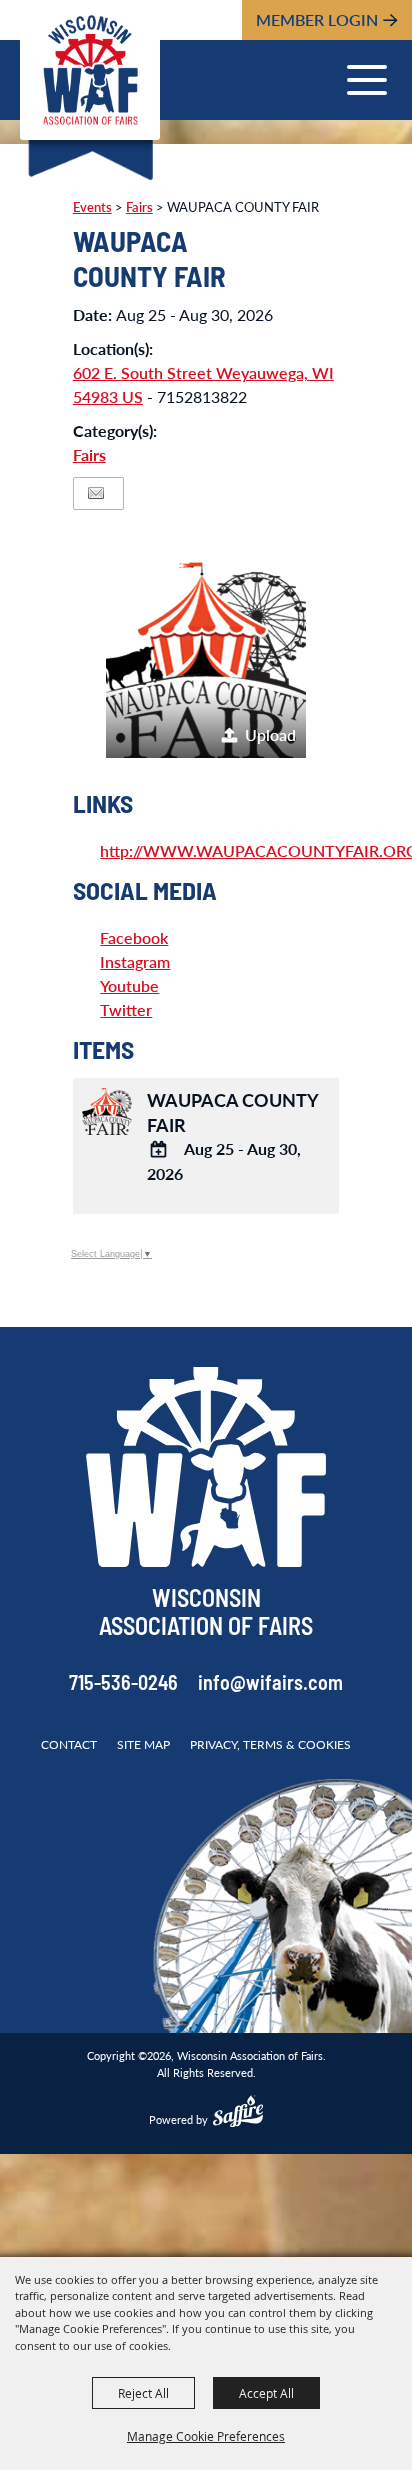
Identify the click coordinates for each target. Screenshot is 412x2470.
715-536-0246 (123, 1685)
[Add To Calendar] (159, 1149)
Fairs (89, 454)
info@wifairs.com (270, 1685)
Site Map (143, 1744)
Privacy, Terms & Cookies (270, 1744)
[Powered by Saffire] (238, 2114)
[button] (206, 658)
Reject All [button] (143, 2393)
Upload (270, 734)
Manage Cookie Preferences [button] (206, 2436)
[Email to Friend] (96, 493)
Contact (69, 1744)
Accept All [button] (266, 2393)
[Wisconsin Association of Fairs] (90, 70)
